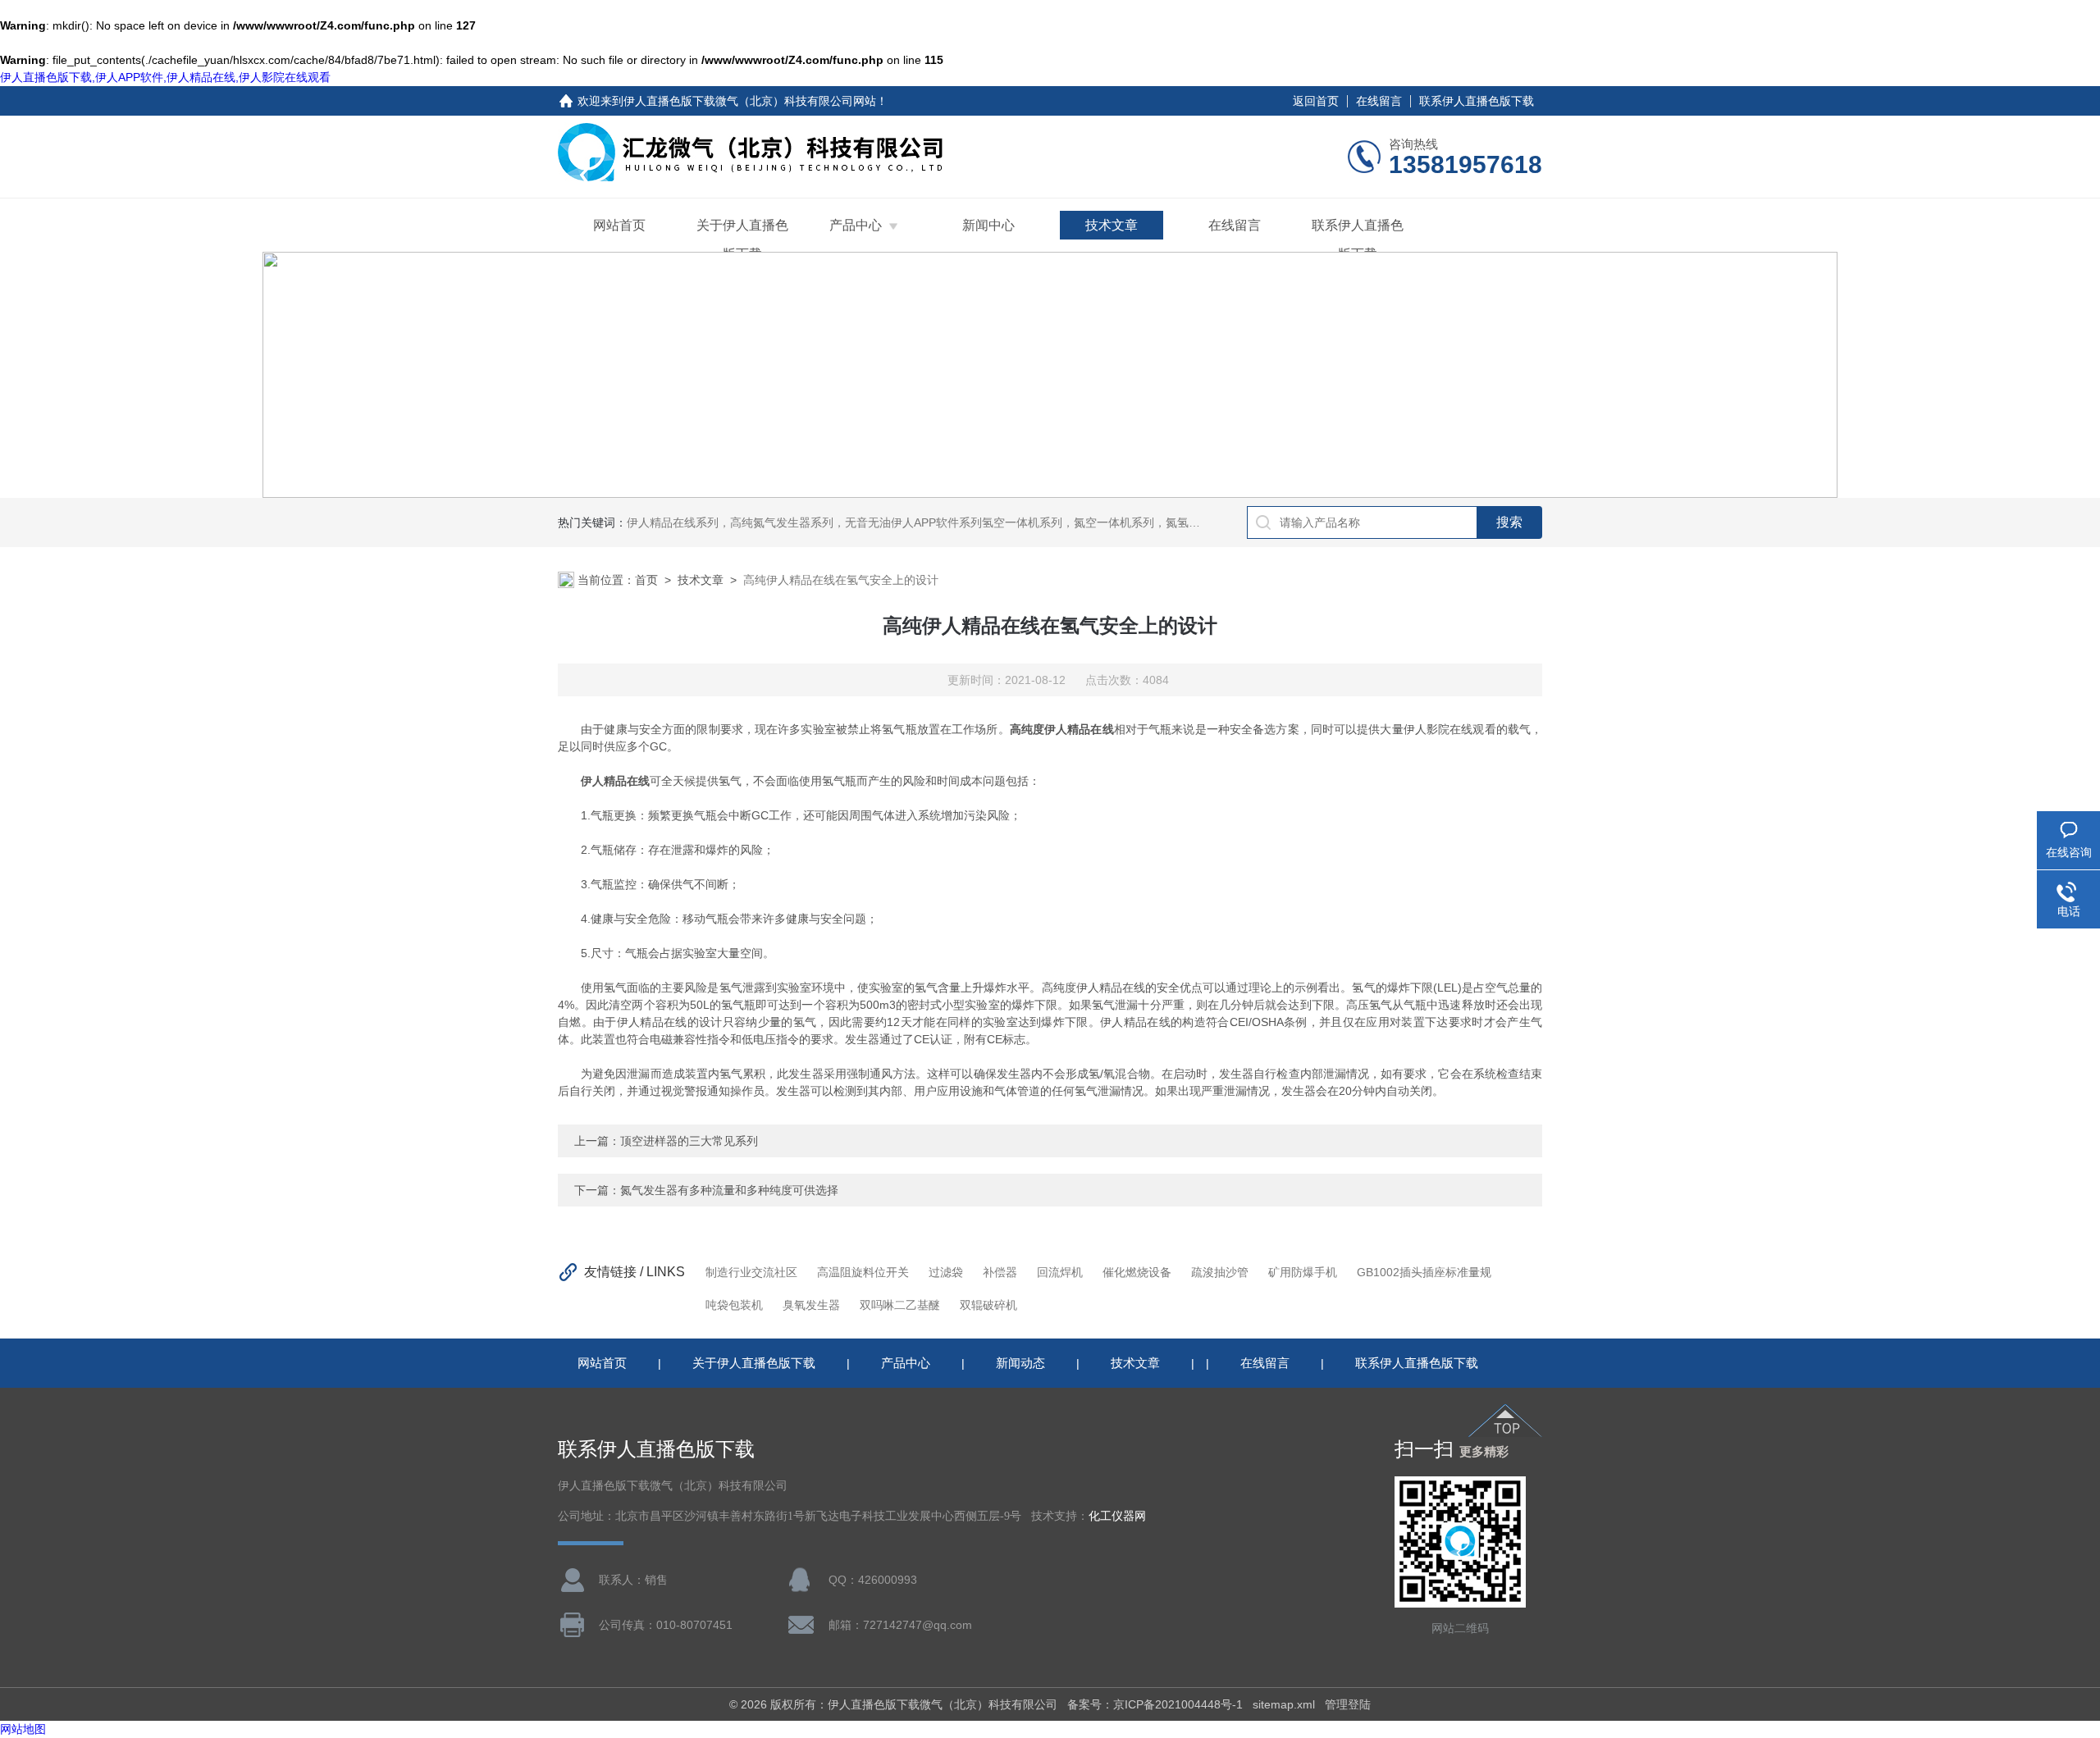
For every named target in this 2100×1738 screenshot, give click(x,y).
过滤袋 (946, 1272)
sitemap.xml (1284, 1704)
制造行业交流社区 (751, 1272)
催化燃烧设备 (1137, 1272)
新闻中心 (988, 225)
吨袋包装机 (734, 1305)
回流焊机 (1060, 1272)
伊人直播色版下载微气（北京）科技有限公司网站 (750, 101)
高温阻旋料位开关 (863, 1272)
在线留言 (1379, 101)
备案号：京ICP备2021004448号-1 (1155, 1704)
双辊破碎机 (988, 1305)
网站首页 (619, 225)
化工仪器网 (1117, 1516)
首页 (646, 580)
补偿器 (1000, 1272)
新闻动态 (1020, 1363)
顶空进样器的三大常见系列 (689, 1141)
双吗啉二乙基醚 (900, 1305)
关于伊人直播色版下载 (742, 239)
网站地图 (23, 1729)
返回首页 (1316, 101)
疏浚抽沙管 (1220, 1272)
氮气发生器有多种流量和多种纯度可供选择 (729, 1190)
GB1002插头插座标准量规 (1424, 1272)
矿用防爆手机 (1303, 1272)
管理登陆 (1348, 1704)
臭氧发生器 (811, 1305)
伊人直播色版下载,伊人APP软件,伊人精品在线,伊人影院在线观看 (165, 77)
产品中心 (856, 225)
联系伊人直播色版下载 (1477, 101)
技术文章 (1112, 225)
